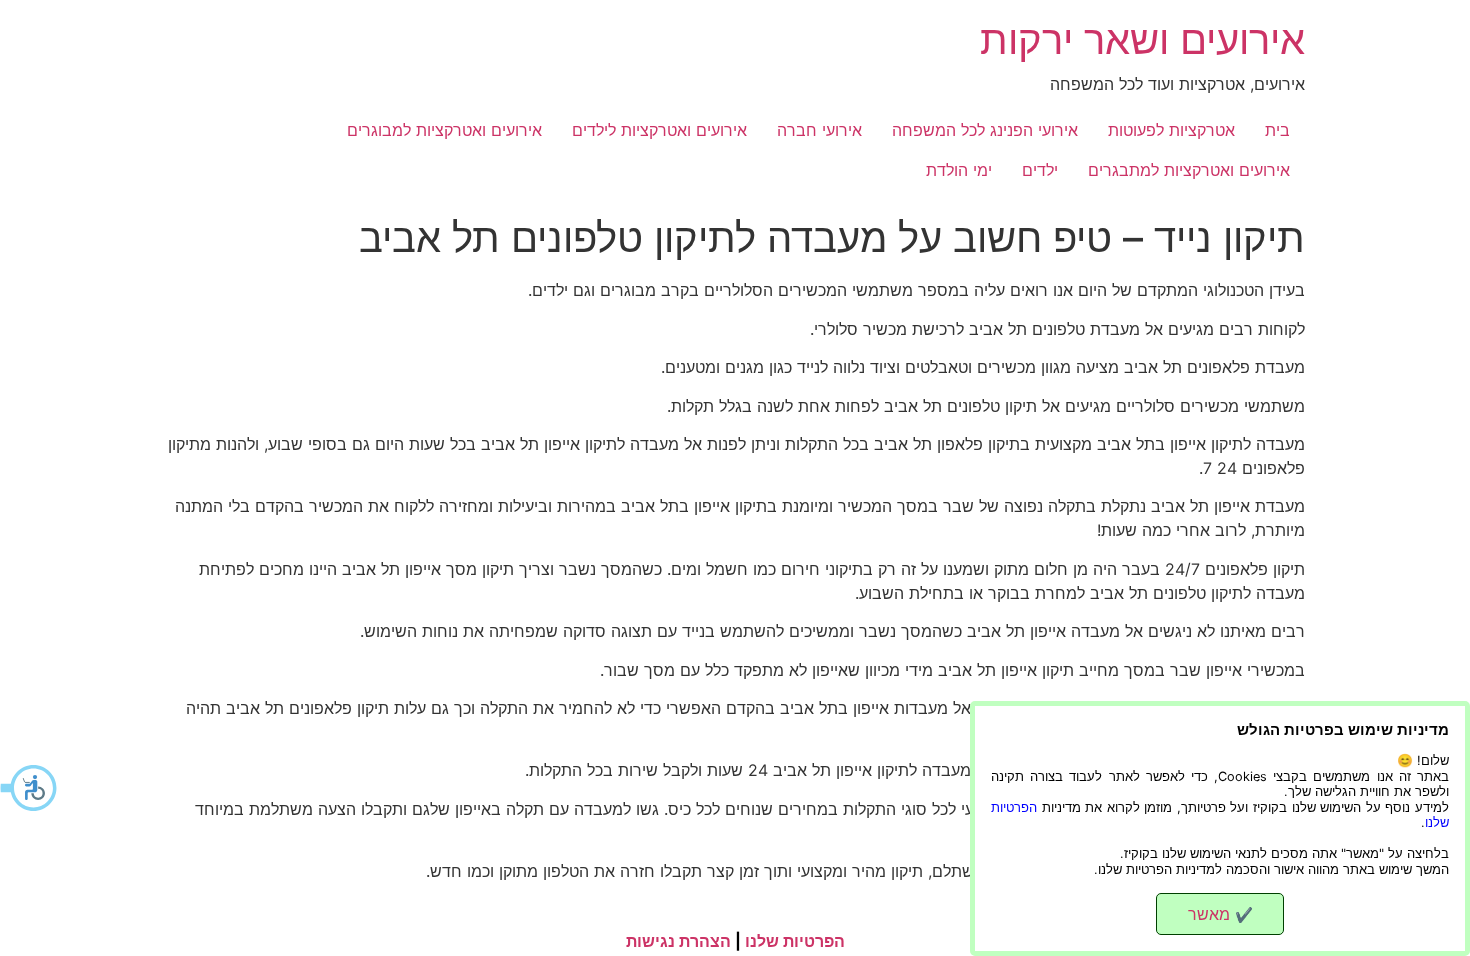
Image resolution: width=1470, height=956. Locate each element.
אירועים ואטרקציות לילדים (659, 130)
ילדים (1040, 170)
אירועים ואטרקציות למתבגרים (1189, 170)
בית (1277, 130)
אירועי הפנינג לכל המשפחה (985, 130)
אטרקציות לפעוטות (1171, 130)
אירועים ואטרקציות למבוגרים (444, 130)
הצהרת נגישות (678, 941)
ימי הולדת (959, 170)
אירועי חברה (819, 130)
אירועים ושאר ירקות (1142, 39)
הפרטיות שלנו (795, 941)
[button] (30, 788)
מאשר (1220, 914)
